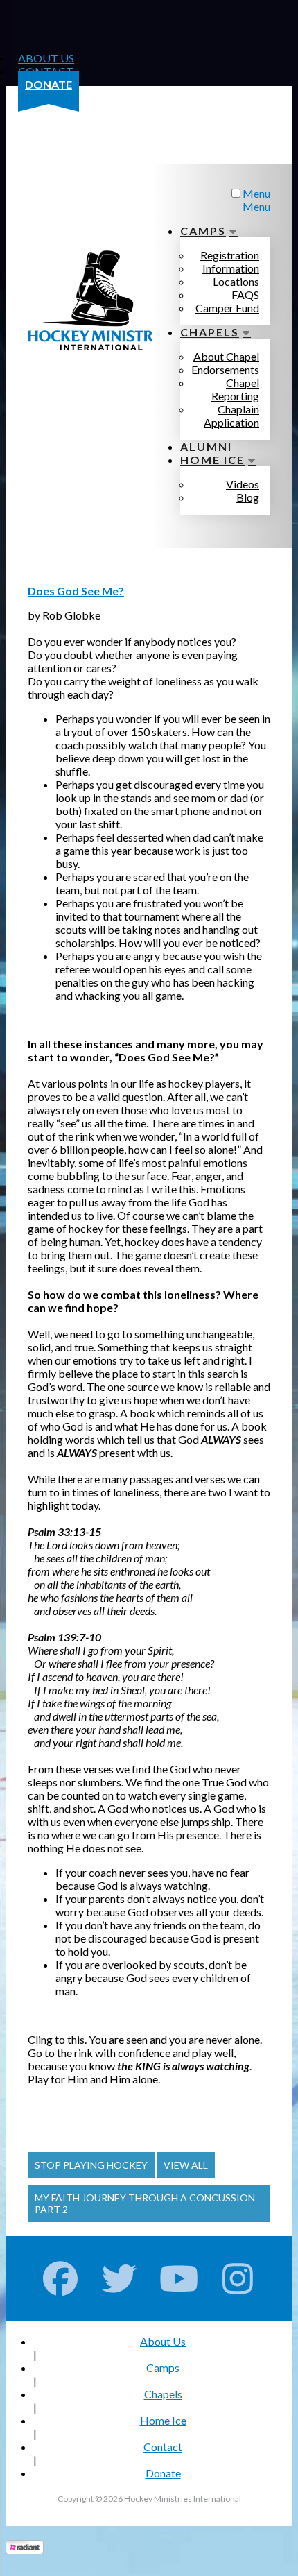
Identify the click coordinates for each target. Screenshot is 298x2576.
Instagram (238, 2278)
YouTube (179, 2278)
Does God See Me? (76, 591)
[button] (91, 2165)
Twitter (120, 2278)
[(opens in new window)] (25, 2550)
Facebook (61, 2278)
